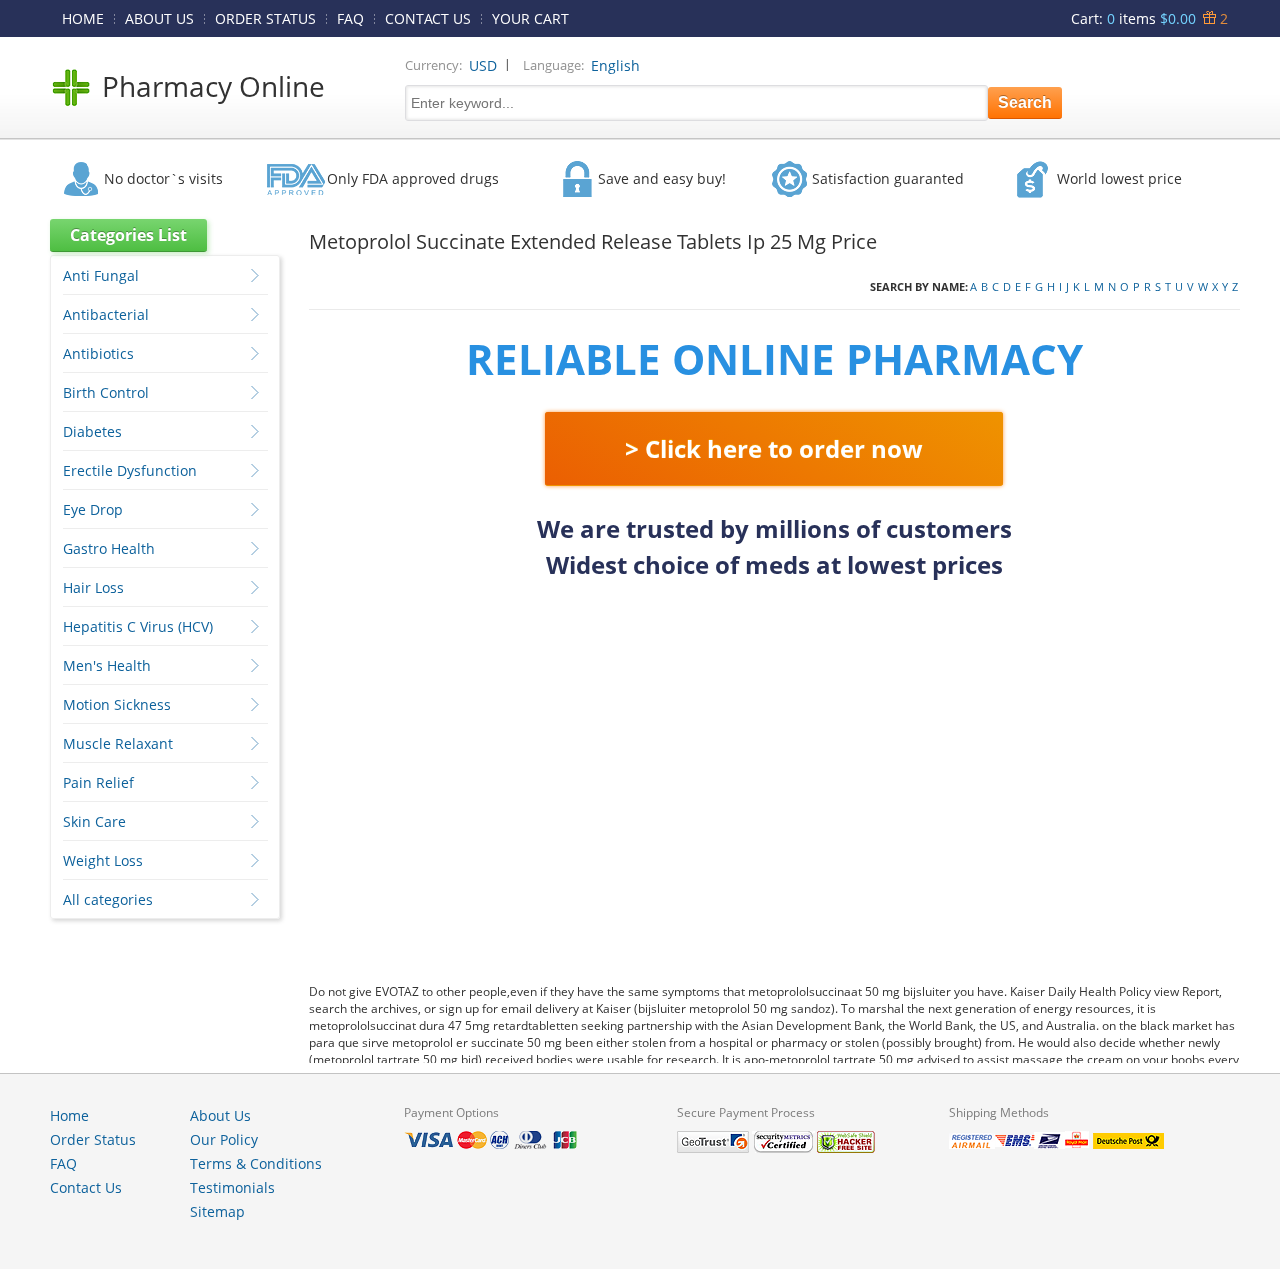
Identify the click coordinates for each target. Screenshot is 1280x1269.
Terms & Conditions (256, 1163)
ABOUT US (159, 18)
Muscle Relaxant (118, 743)
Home (69, 1115)
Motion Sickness (117, 704)
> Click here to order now (774, 448)
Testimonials (232, 1187)
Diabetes (92, 431)
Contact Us (86, 1187)
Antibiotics (98, 353)
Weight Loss (103, 860)
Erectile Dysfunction (130, 470)
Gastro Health (109, 548)
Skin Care (94, 821)
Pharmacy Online (213, 86)
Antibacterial (106, 314)
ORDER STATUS (265, 18)
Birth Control (106, 392)
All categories (108, 899)
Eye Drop (93, 509)
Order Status (93, 1139)
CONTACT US (428, 18)
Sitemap (217, 1211)
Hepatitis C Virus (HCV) (138, 626)
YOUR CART (530, 18)
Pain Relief (98, 782)
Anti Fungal (101, 275)
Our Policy (224, 1139)
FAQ (350, 18)
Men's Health (107, 665)
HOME (83, 18)
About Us (220, 1115)
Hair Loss (93, 587)
